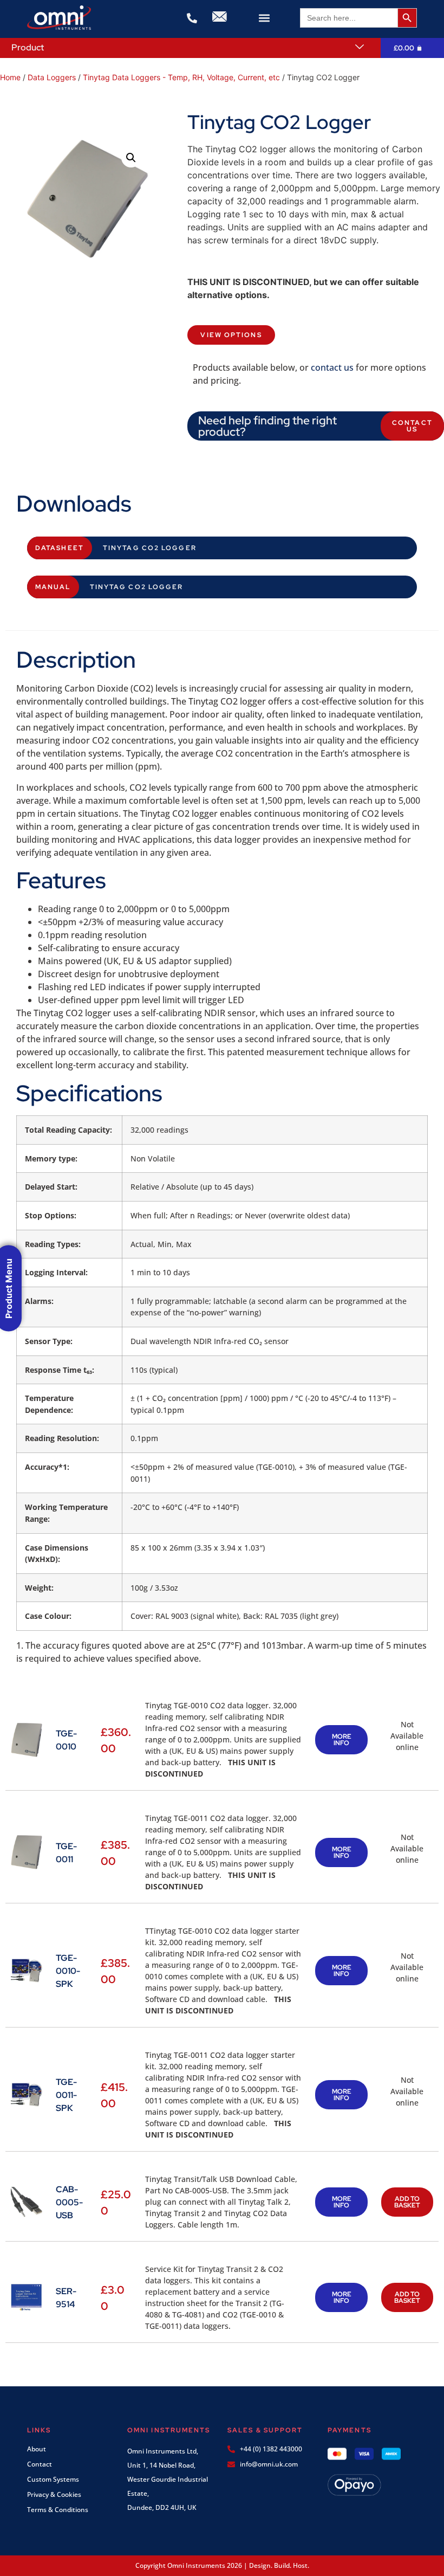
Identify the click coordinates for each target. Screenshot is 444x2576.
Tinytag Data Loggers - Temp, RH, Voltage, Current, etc (181, 77)
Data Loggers (52, 77)
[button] (264, 18)
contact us (332, 367)
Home (10, 77)
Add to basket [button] (407, 2202)
